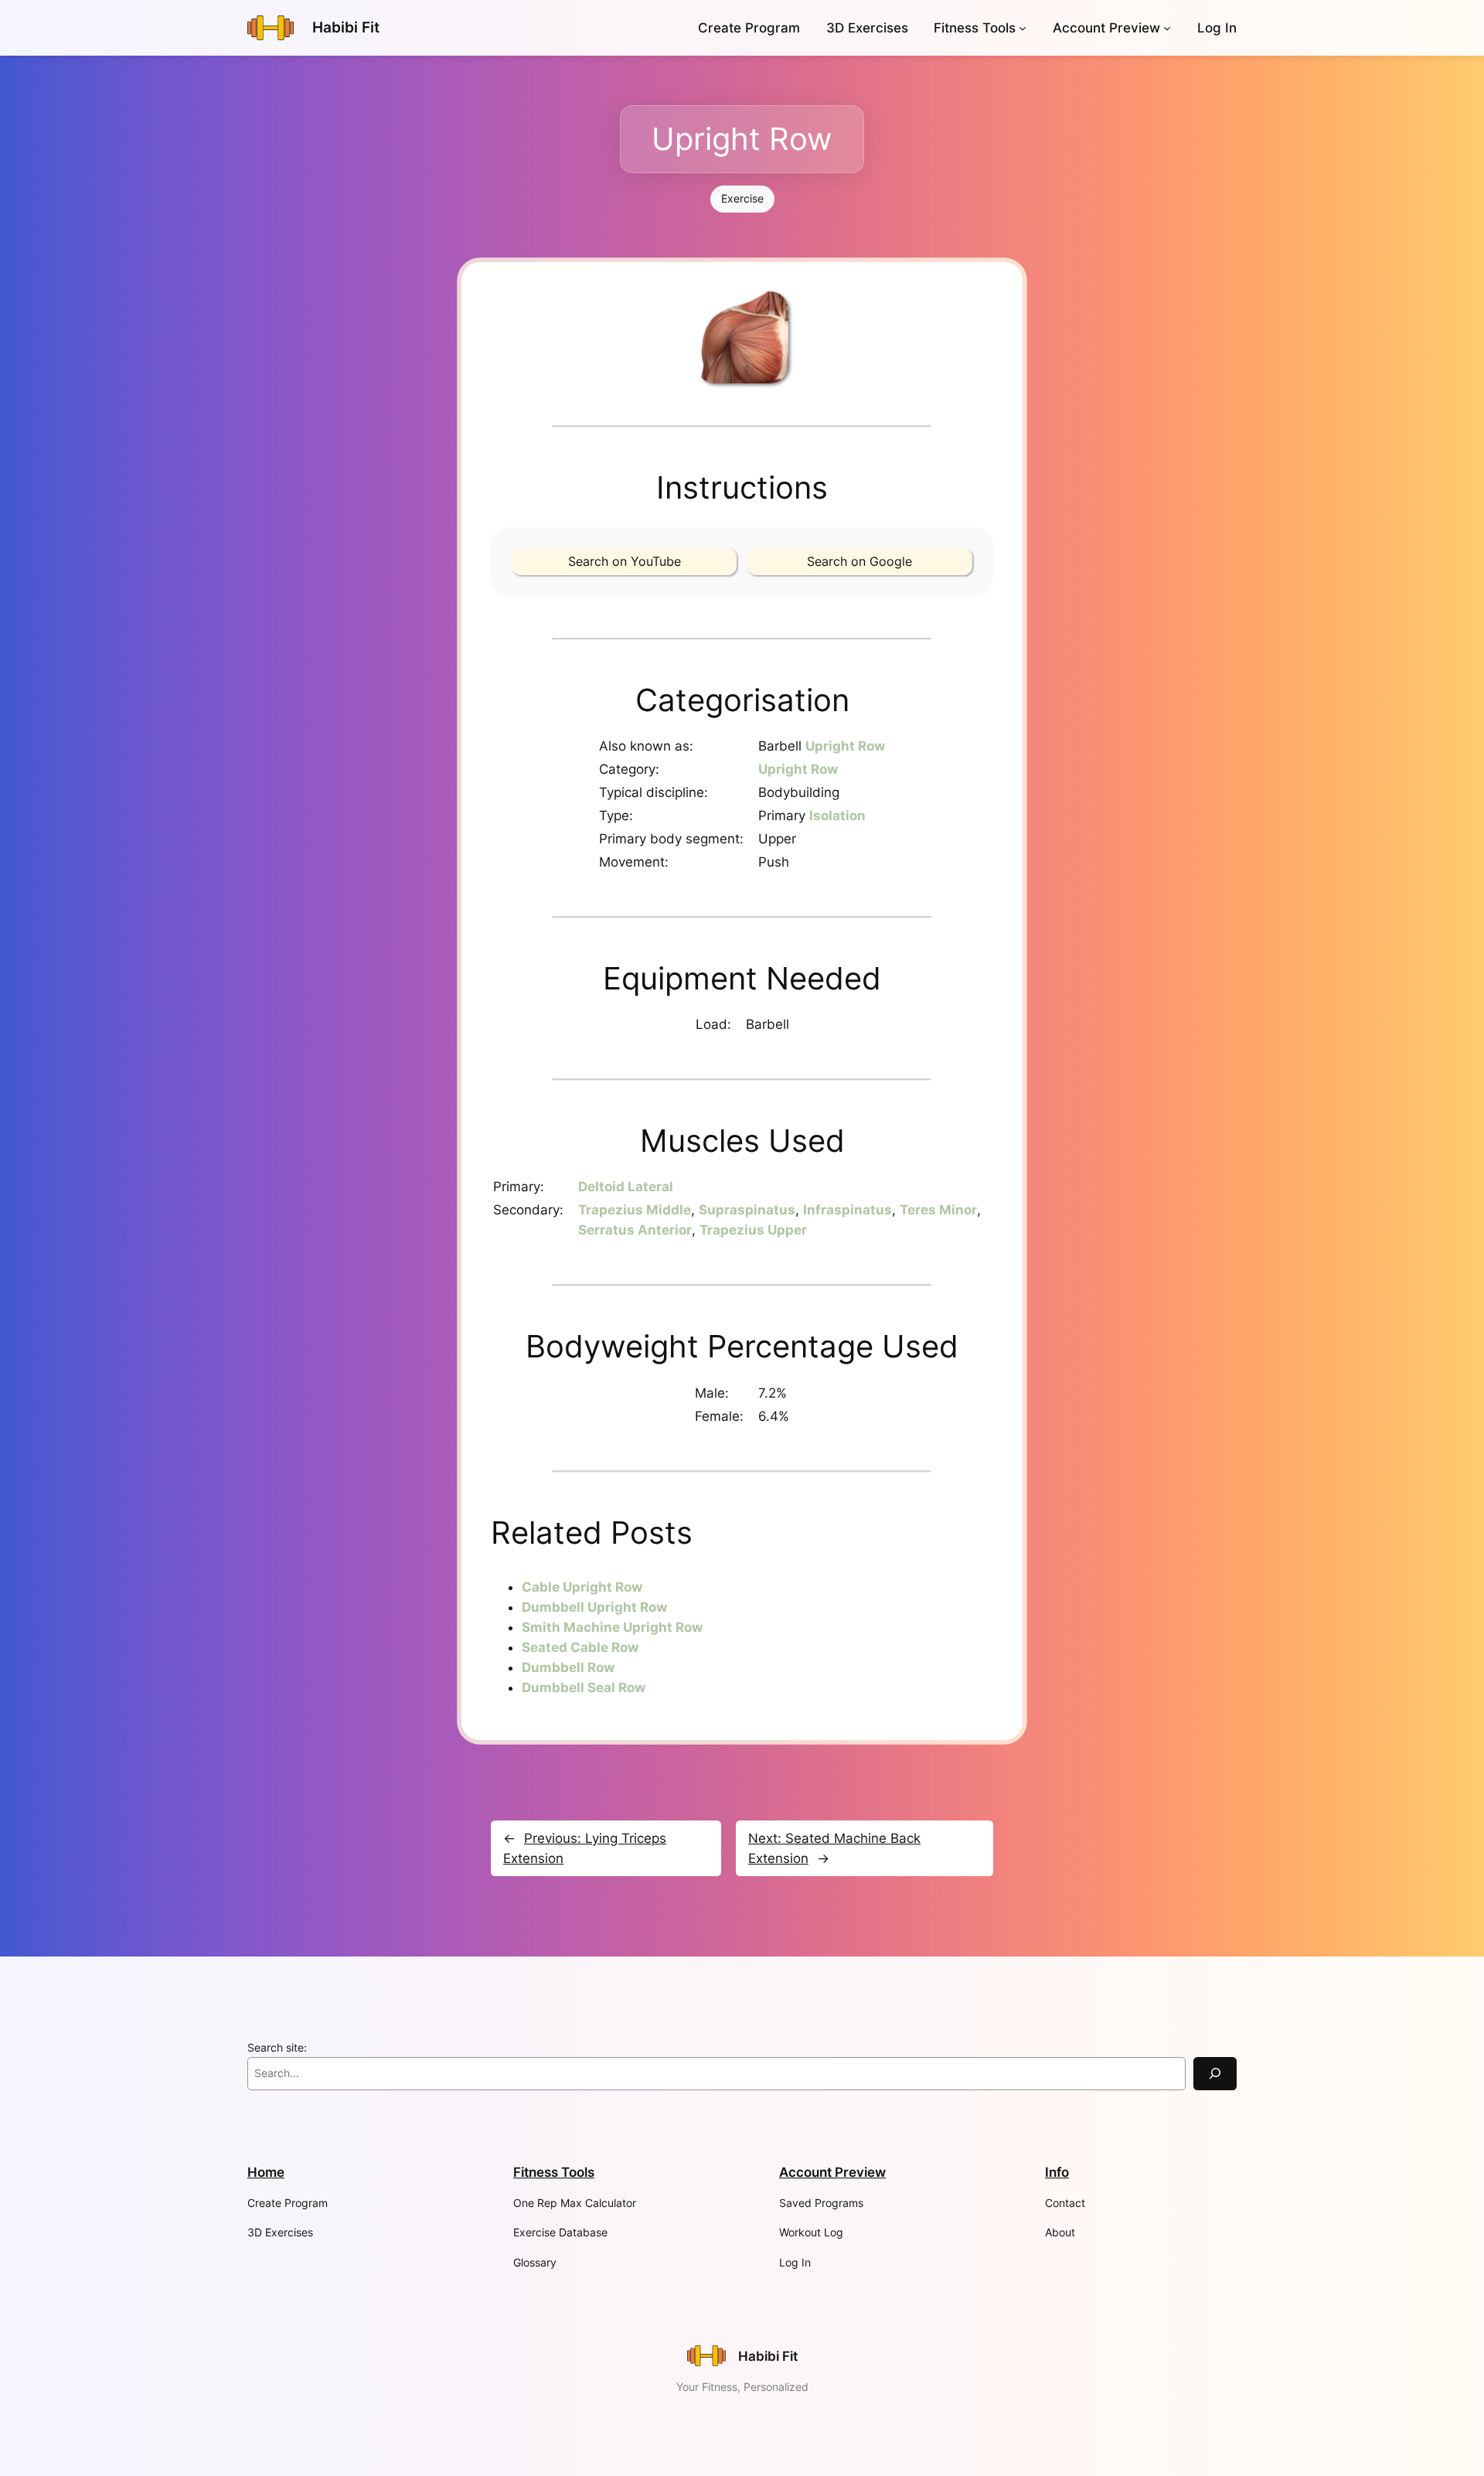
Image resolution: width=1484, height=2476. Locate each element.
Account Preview (1106, 28)
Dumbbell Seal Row (584, 1688)
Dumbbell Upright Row (594, 1607)
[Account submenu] (1167, 28)
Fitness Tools (975, 28)
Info (1057, 2172)
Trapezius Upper (753, 1230)
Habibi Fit (346, 27)
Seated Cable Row (580, 1647)
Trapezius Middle (635, 1210)
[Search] (1215, 2074)
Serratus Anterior (635, 1230)
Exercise (742, 198)
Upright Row (845, 746)
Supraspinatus (747, 1210)
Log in (1217, 28)
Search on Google (859, 561)
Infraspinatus (848, 1210)
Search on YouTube (625, 561)
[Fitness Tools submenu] (1023, 28)
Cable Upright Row (582, 1587)
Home (266, 2172)
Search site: (277, 2047)
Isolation (837, 816)
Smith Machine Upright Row (612, 1627)
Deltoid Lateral (626, 1187)
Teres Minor (938, 1210)
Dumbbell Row (568, 1667)
